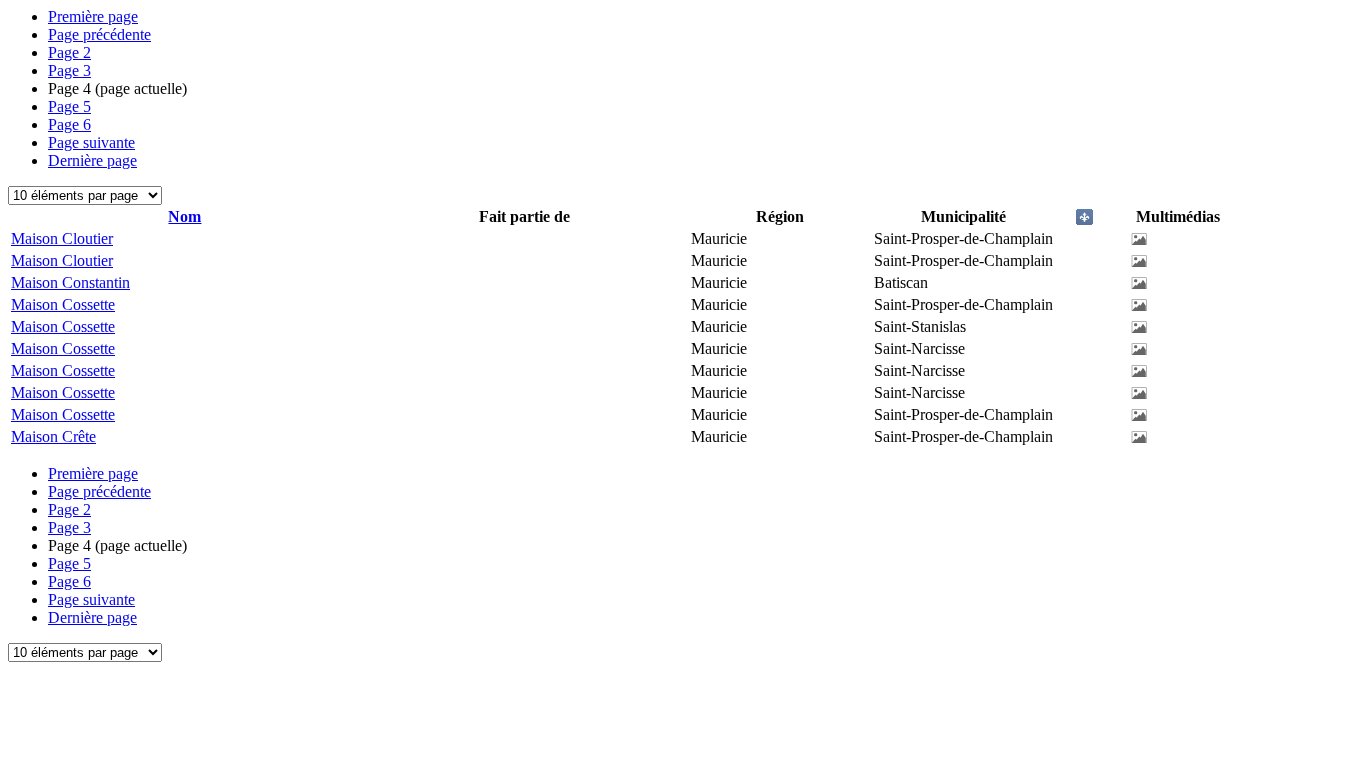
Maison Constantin (70, 282)
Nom (184, 216)
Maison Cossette (63, 304)
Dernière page (92, 160)
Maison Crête (53, 436)
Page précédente (99, 34)
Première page (93, 16)
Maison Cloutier (62, 238)
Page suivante (91, 142)
